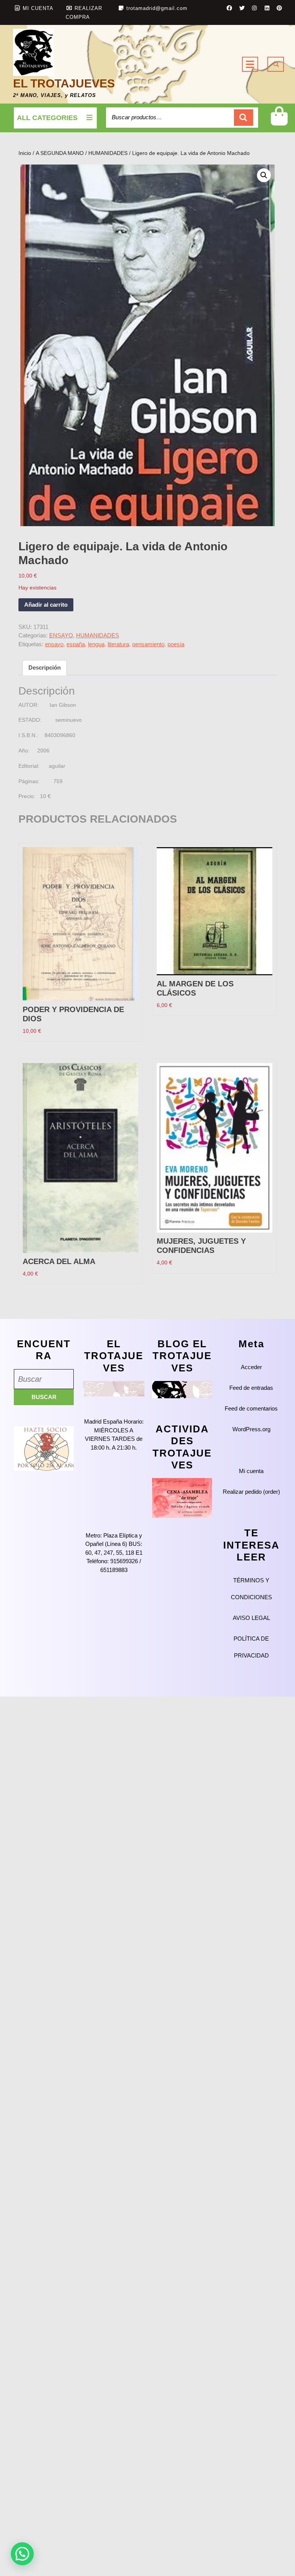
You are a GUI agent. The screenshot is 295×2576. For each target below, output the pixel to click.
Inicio (25, 153)
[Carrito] (279, 122)
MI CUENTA (38, 8)
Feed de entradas (251, 1388)
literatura (118, 644)
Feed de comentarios (251, 1408)
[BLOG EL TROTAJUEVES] (182, 1389)
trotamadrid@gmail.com (157, 8)
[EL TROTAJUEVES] (114, 1388)
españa (76, 644)
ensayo (54, 644)
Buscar (244, 118)
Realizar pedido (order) (251, 1492)
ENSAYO (61, 635)
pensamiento (148, 644)
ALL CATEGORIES (47, 118)
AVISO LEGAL (251, 1618)
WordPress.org (251, 1429)
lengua (96, 644)
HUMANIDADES (108, 153)
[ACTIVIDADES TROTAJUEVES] (182, 1497)
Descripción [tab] (45, 667)
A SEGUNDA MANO (60, 153)
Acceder (251, 1367)
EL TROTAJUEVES (64, 83)
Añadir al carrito (46, 605)
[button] (264, 175)
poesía (176, 644)
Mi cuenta (251, 1471)
